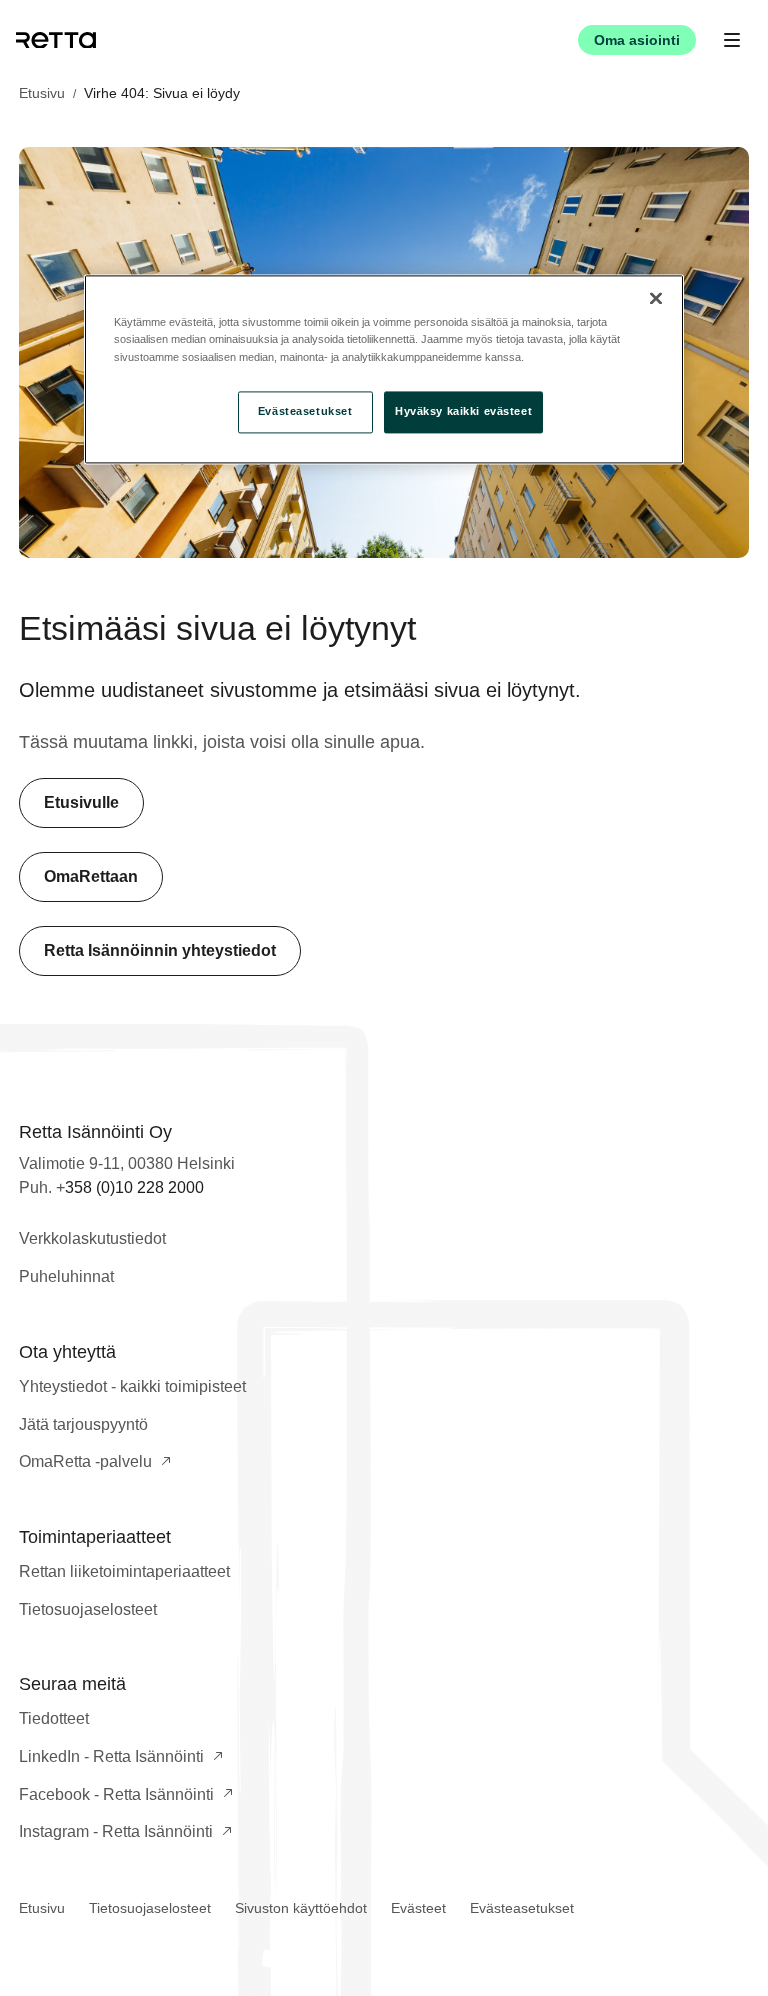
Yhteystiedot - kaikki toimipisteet (132, 1386)
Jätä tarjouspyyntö (83, 1424)
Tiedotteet (54, 1718)
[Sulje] (656, 299)
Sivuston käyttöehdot (301, 1908)
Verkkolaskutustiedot (92, 1238)
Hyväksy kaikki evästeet (463, 411)
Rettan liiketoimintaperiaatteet (124, 1571)
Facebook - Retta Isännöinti (116, 1794)
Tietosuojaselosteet (88, 1609)
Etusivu (42, 93)
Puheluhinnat (66, 1276)
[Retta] (56, 40)
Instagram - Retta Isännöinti (116, 1831)
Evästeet (418, 1908)
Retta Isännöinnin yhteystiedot (160, 950)
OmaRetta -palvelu (85, 1461)
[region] (384, 369)
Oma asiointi (637, 40)
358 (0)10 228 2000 (134, 1187)
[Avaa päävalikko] (732, 40)
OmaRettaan (91, 876)
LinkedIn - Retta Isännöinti (111, 1756)
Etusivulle (81, 802)
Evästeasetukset (522, 1908)
